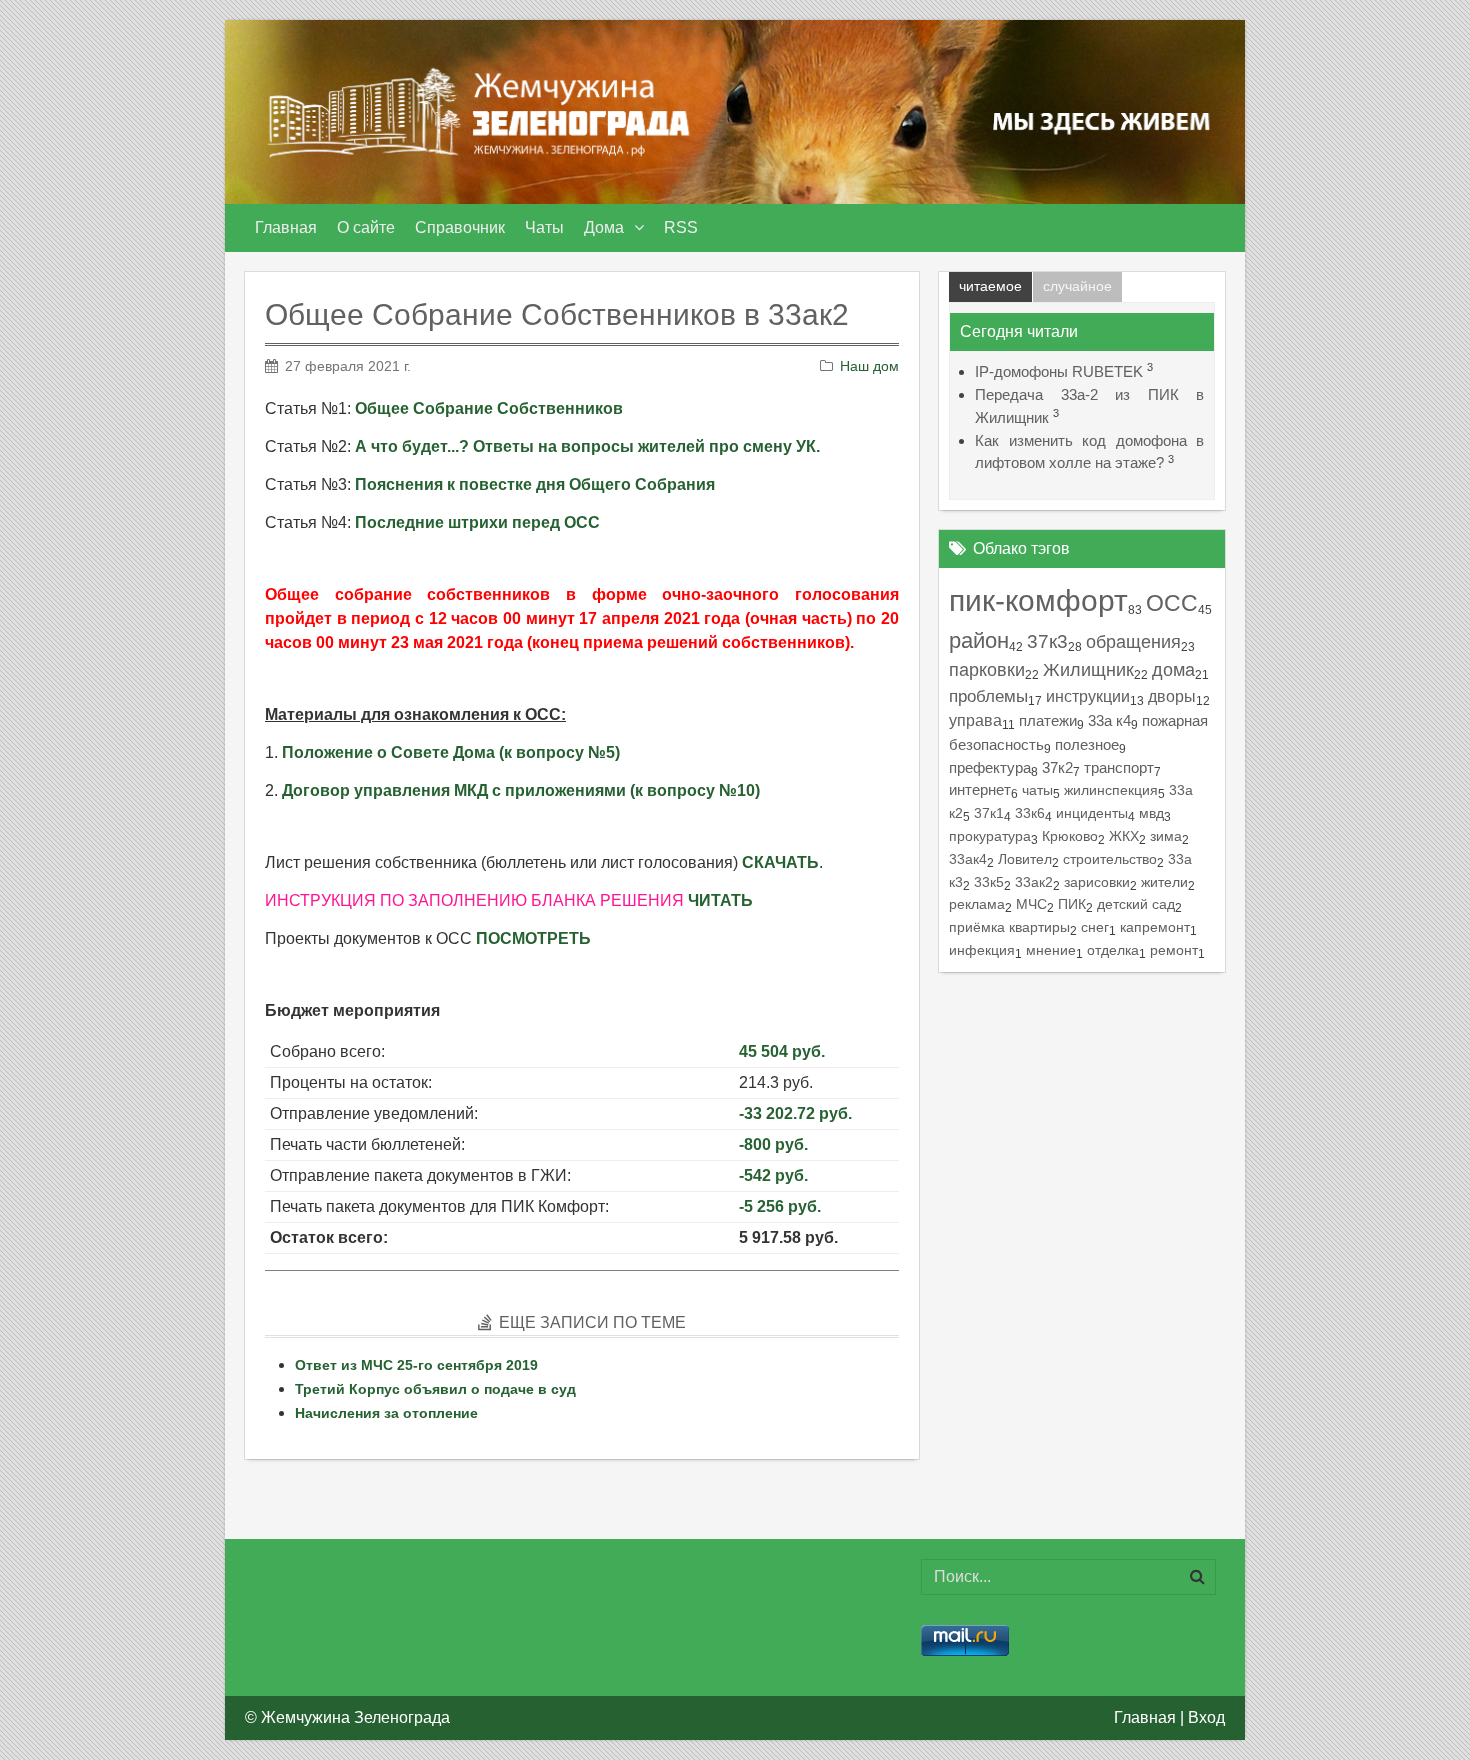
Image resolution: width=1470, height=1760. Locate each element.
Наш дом (869, 366)
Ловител (1025, 859)
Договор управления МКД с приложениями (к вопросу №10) (521, 790)
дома (1173, 670)
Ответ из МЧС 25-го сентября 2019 (416, 1365)
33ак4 (968, 859)
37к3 (1047, 641)
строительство (1110, 859)
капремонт (1155, 927)
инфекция (982, 950)
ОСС (1172, 603)
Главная (1145, 1717)
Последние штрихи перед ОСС (477, 522)
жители (1164, 882)
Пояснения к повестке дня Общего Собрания (535, 484)
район (979, 640)
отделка (1113, 950)
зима (1166, 836)
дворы (1172, 696)
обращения (1133, 641)
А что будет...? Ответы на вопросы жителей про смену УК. (587, 446)
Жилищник (1088, 670)
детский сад (1136, 904)
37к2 (1057, 768)
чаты (1037, 790)
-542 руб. (773, 1175)
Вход (1206, 1717)
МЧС (1031, 904)
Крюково (1070, 836)
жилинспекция (1111, 790)
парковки (987, 670)
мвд (1151, 813)
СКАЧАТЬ (780, 862)
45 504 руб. (782, 1051)
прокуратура (990, 836)
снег (1095, 927)
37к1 (989, 813)
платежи (1048, 720)
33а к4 (1109, 720)
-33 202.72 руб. (795, 1113)
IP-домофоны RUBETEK (1059, 371)
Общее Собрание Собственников (489, 408)
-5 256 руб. (780, 1206)
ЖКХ (1124, 836)
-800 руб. (773, 1144)
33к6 (1030, 813)
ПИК (1072, 904)
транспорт (1119, 768)
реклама (977, 904)
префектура (990, 767)
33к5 (989, 882)
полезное (1087, 744)
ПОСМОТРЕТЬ (533, 938)
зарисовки (1097, 882)
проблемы (988, 696)
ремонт (1174, 950)
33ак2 (1034, 882)
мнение (1051, 950)
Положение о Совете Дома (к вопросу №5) (451, 752)
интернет (980, 790)
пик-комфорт (1038, 600)
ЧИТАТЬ (720, 900)
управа (975, 720)
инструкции (1088, 696)
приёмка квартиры (1009, 927)
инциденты (1092, 813)
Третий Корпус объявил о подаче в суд (435, 1389)
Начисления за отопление (386, 1413)
